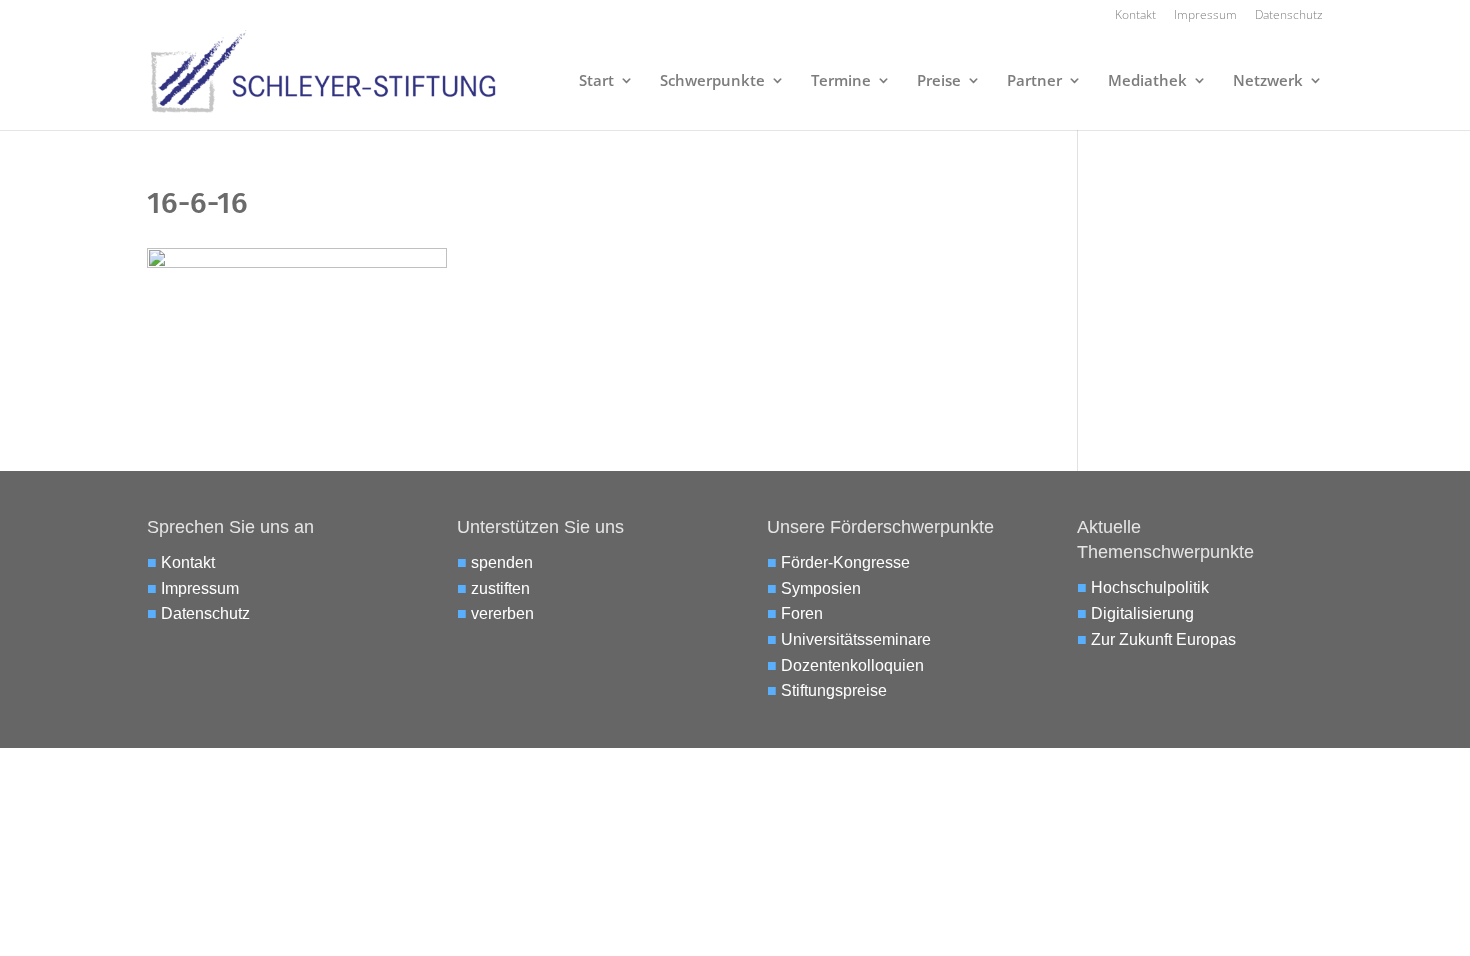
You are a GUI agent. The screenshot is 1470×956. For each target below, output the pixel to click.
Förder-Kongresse (845, 562)
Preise (939, 81)
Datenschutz (1289, 16)
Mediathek (1147, 81)
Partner (1034, 81)
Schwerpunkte (712, 81)
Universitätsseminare (856, 639)
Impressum (1205, 16)
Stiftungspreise (834, 690)
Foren (802, 613)
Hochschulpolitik (1150, 587)
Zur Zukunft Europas (1163, 639)
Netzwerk (1268, 81)
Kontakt (1135, 16)
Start (596, 81)
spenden (502, 562)
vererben (502, 613)
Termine (841, 81)
